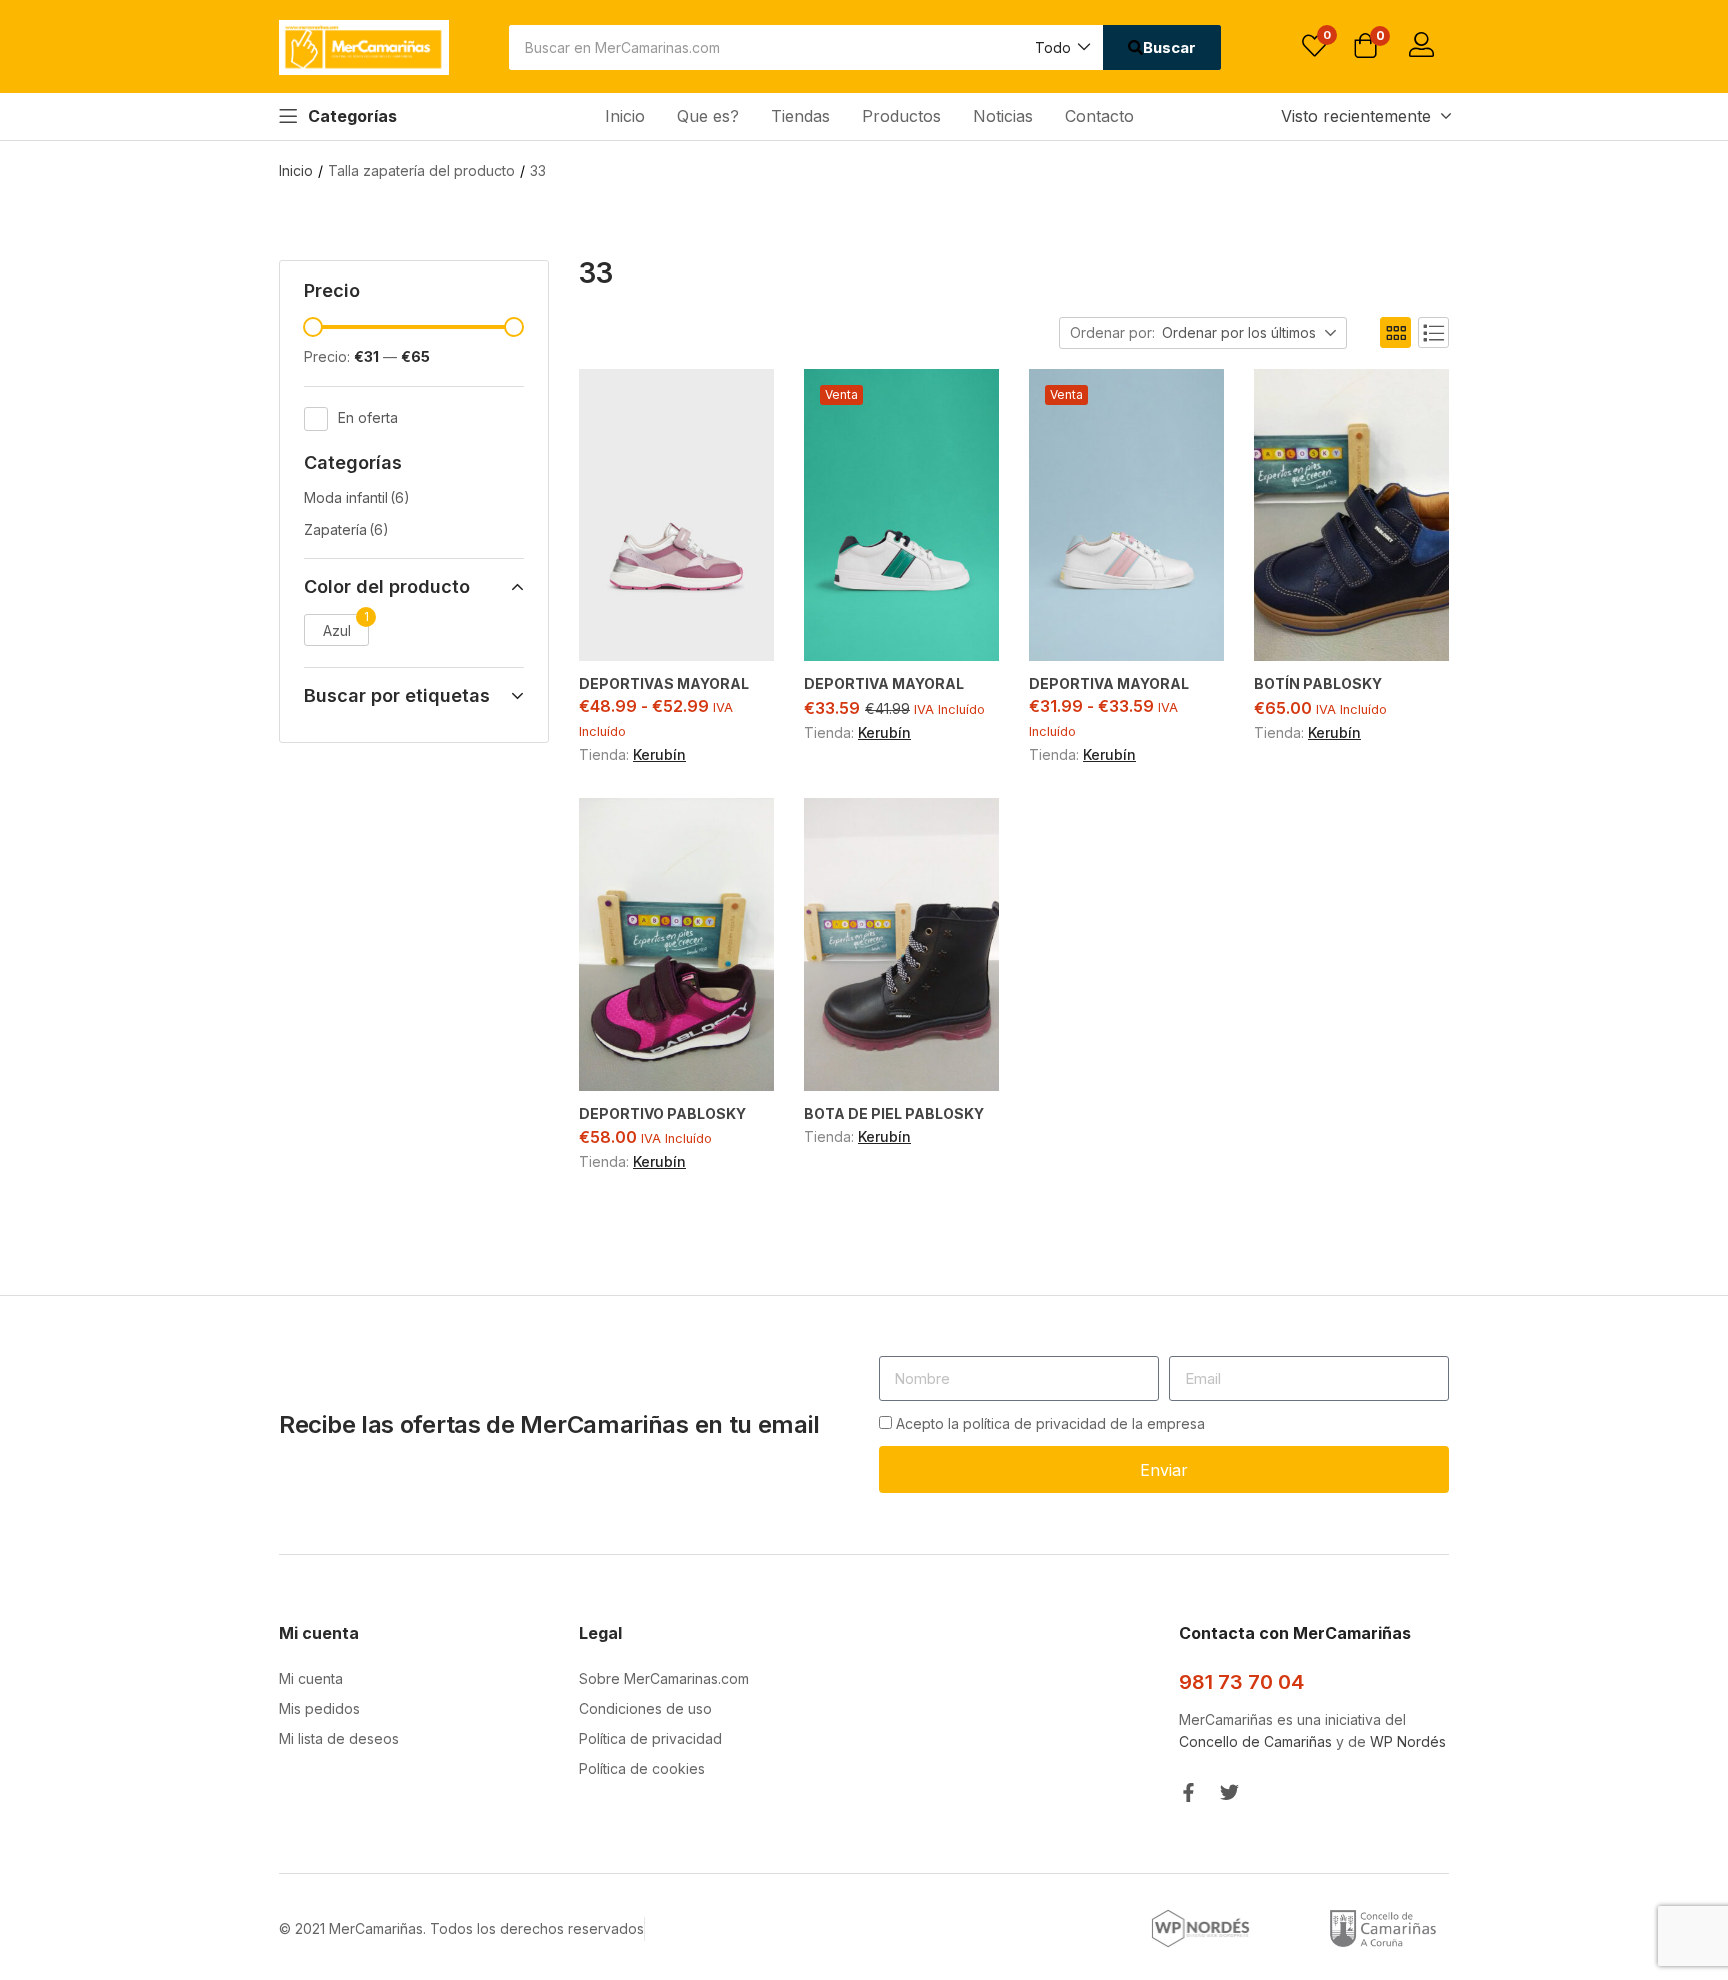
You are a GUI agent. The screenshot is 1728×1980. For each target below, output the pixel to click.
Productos (901, 116)
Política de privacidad (650, 1738)
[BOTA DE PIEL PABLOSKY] (901, 944)
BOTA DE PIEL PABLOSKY (894, 1113)
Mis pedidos (319, 1708)
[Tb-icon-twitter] (1229, 1792)
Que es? (708, 116)
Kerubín (659, 754)
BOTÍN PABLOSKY (1318, 683)
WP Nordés (1408, 1741)
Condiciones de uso (645, 1708)
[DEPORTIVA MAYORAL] (901, 515)
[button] (1061, 47)
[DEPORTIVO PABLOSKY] (676, 944)
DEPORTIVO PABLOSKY (662, 1113)
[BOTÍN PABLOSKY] (1351, 515)
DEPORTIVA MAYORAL (884, 683)
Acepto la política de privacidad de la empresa (1050, 1423)
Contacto (1099, 116)
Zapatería (346, 529)
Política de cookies (642, 1768)
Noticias (1003, 116)
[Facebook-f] (1188, 1792)
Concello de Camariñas (1255, 1741)
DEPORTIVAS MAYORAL (664, 683)
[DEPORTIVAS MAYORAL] (676, 515)
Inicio (625, 116)
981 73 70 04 (1241, 1682)
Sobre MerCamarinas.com (664, 1678)
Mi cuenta (311, 1678)
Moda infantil (357, 497)
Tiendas (800, 116)
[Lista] (1433, 332)
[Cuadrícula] (1395, 332)
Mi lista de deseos (339, 1738)
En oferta (368, 416)
